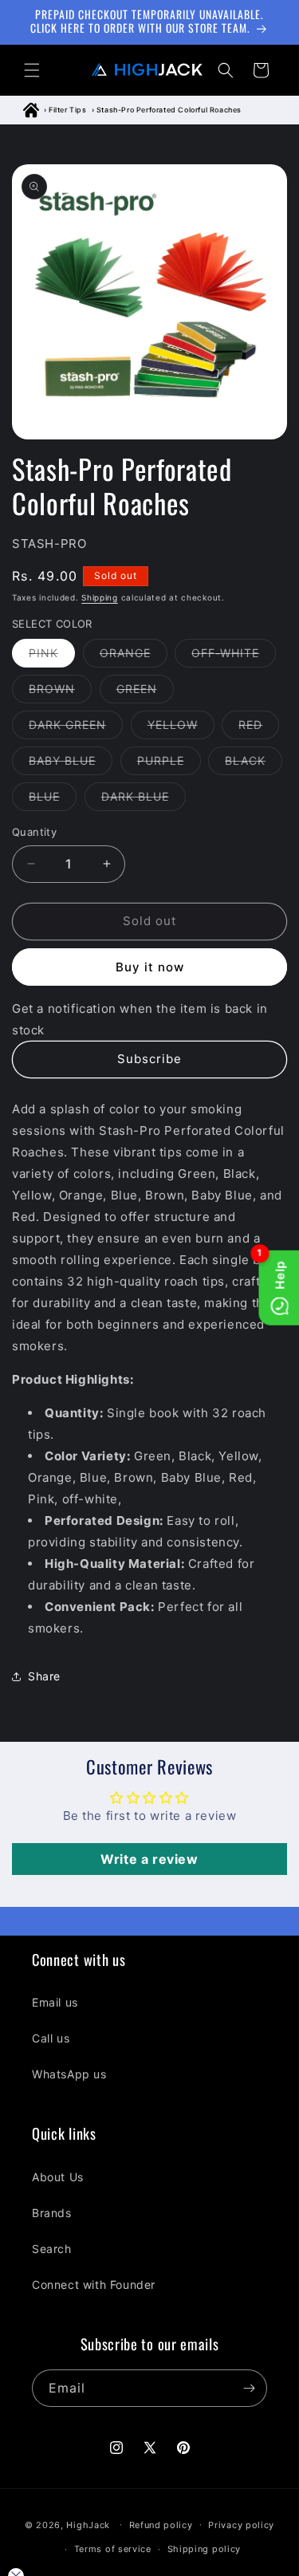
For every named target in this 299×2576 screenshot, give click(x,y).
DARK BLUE (144, 800)
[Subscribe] (249, 2388)
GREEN (145, 692)
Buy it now (150, 967)
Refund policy (161, 2525)
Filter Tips (68, 110)
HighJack (88, 2524)
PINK (52, 656)
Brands (52, 2213)
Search (52, 2249)
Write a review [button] (149, 1859)
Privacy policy (241, 2525)
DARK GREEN (76, 728)
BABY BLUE (71, 764)
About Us (58, 2177)
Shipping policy (205, 2549)
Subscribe (149, 1059)
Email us (55, 2002)
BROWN (60, 692)
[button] (32, 70)
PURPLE (169, 764)
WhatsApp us (69, 2074)
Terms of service (113, 2549)
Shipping (100, 597)
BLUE (53, 800)
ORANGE (134, 656)
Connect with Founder (94, 2285)
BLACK (254, 764)
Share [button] (44, 1676)
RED (259, 728)
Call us (51, 2038)
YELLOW (181, 728)
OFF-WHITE (234, 656)
